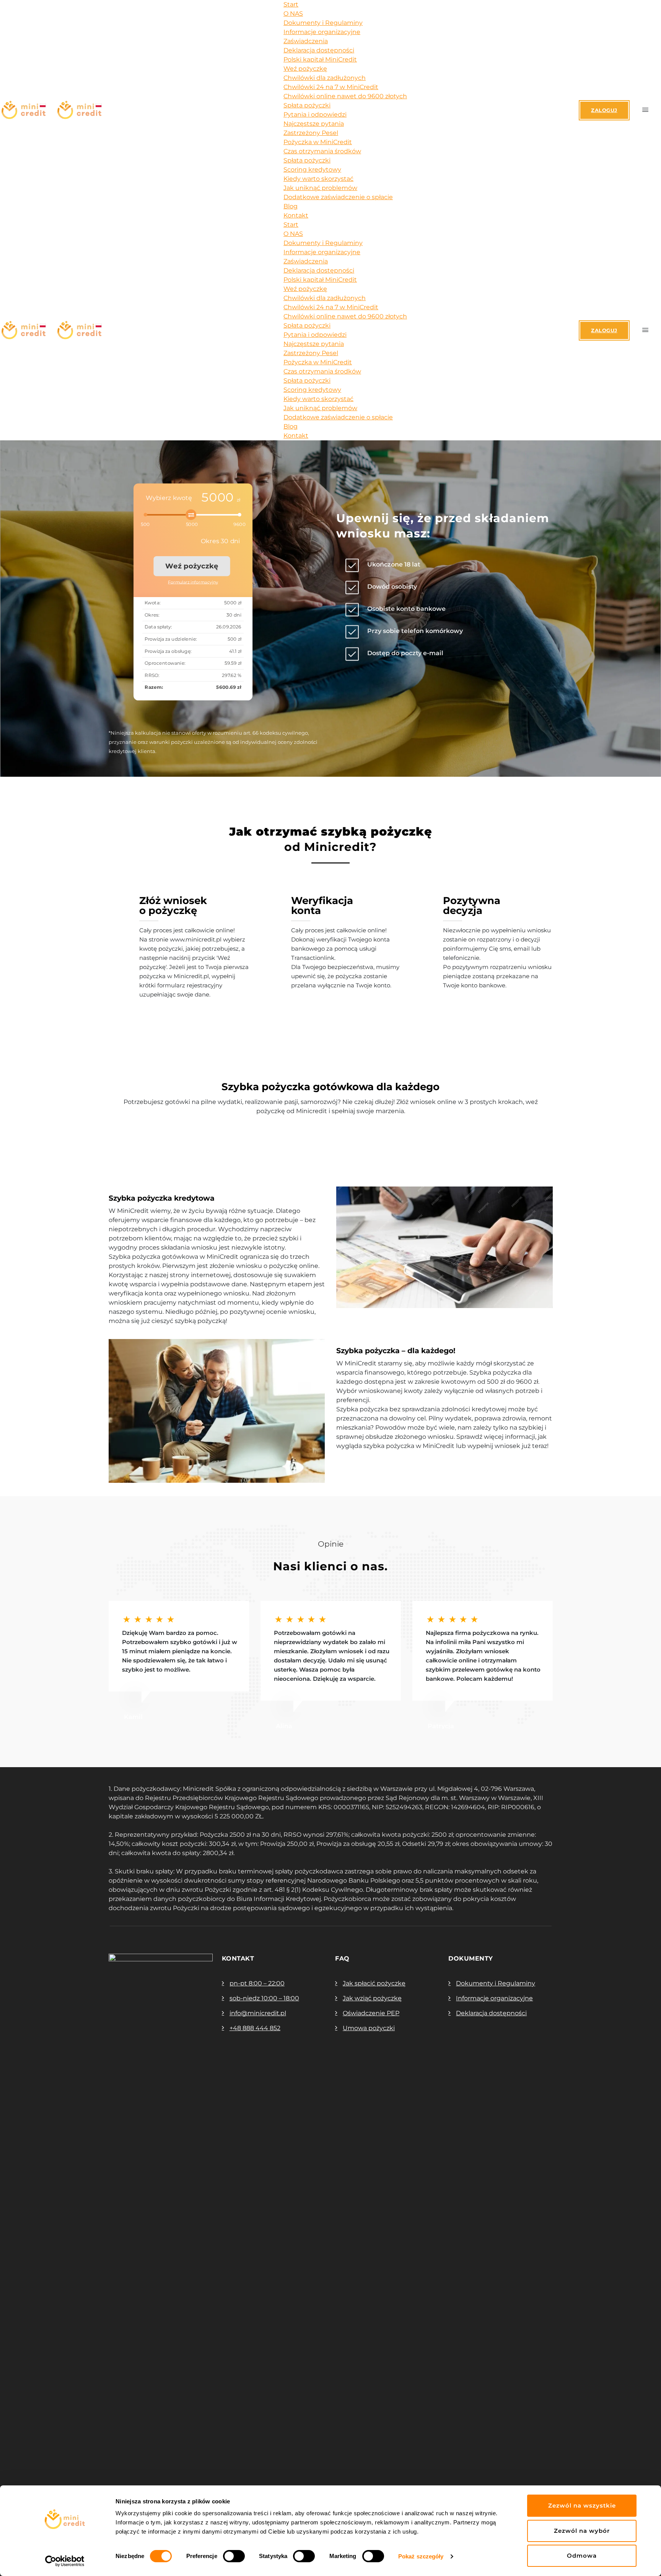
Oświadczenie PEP (371, 2013)
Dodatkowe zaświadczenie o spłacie (338, 197)
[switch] (234, 2556)
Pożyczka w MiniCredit (318, 142)
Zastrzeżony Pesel (311, 133)
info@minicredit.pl (258, 2013)
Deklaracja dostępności (319, 50)
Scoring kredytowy (312, 170)
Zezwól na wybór (582, 2531)
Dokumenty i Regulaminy (323, 23)
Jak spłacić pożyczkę (374, 1983)
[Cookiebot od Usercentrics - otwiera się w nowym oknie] (65, 2561)
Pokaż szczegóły (421, 2556)
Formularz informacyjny (193, 582)
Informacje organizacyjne (322, 32)
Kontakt (296, 215)
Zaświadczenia (306, 41)
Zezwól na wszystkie (582, 2505)
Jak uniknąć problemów (320, 188)
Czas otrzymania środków (322, 151)
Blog (291, 206)
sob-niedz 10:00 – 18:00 (264, 1998)
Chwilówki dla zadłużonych (325, 78)
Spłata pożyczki (307, 105)
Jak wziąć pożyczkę (372, 1998)
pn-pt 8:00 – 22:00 (257, 1983)
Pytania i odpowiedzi (315, 114)
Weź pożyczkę (305, 69)
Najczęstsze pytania (314, 124)
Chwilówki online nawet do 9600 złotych (345, 96)
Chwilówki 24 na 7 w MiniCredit (331, 87)
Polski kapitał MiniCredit (320, 59)
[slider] (198, 520)
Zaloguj (604, 110)
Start (291, 4)
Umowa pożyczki (369, 2028)
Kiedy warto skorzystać (318, 179)
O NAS (293, 14)
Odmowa (582, 2556)
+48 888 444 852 (255, 2028)
